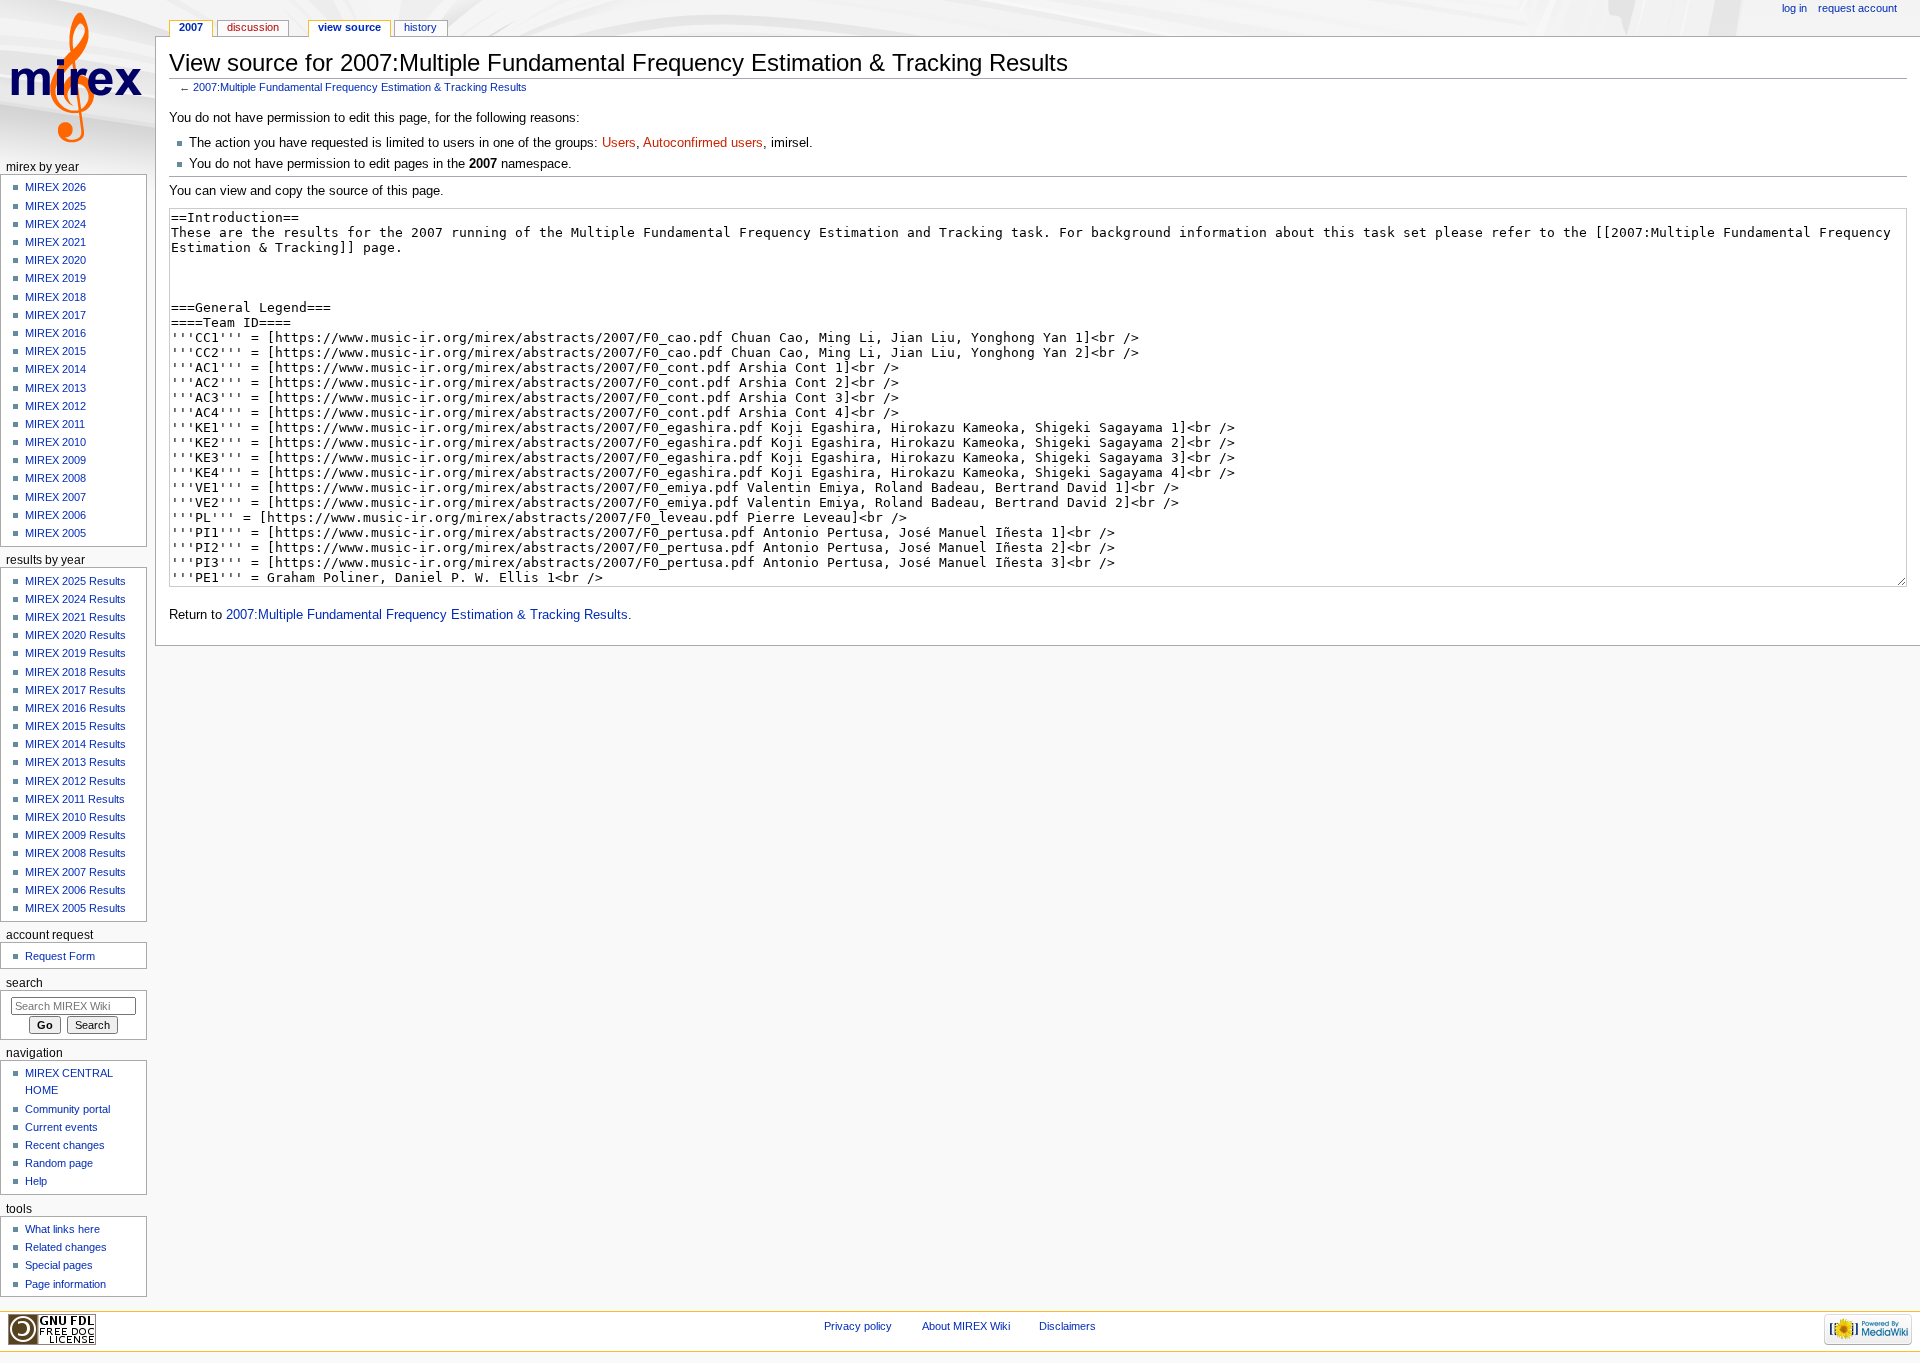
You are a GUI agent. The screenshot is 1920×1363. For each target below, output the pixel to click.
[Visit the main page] (77, 77)
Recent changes (65, 1145)
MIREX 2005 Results (75, 908)
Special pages (59, 1265)
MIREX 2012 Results (75, 781)
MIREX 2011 (55, 424)
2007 (191, 27)
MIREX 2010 (55, 442)
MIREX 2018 (55, 297)
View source (349, 27)
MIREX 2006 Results (75, 890)
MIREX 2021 (55, 242)
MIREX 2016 (55, 333)
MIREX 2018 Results (75, 672)
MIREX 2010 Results (75, 817)
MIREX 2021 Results (75, 617)
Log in (1794, 8)
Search (24, 983)
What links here (62, 1229)
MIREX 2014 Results (75, 744)
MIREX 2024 (55, 224)
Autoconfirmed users (703, 143)
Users (619, 143)
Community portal (67, 1109)
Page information (65, 1284)
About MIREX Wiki (966, 1326)
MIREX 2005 (55, 533)
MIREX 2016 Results (75, 708)
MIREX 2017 (55, 315)
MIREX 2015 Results (75, 726)
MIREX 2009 (55, 460)
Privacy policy (858, 1326)
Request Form (60, 956)
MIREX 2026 (55, 187)
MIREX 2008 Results (75, 853)
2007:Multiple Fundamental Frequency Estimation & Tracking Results (360, 87)
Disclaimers (1067, 1326)
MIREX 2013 (55, 388)
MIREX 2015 (55, 351)
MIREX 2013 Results (75, 762)
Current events (61, 1127)
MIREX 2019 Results (75, 653)
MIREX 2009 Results (75, 835)
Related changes (66, 1247)
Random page (59, 1163)
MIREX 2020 (55, 260)
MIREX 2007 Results (75, 872)
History (420, 27)
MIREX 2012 (55, 406)
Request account (1857, 8)
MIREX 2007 (55, 497)
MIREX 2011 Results (75, 799)
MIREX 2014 (55, 369)
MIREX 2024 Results (75, 599)
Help (36, 1181)
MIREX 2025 (55, 206)
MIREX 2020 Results (75, 635)
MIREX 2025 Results (75, 581)
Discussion (253, 27)
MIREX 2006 (55, 515)
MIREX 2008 (55, 478)
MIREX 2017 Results (75, 690)
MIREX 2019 (55, 278)
